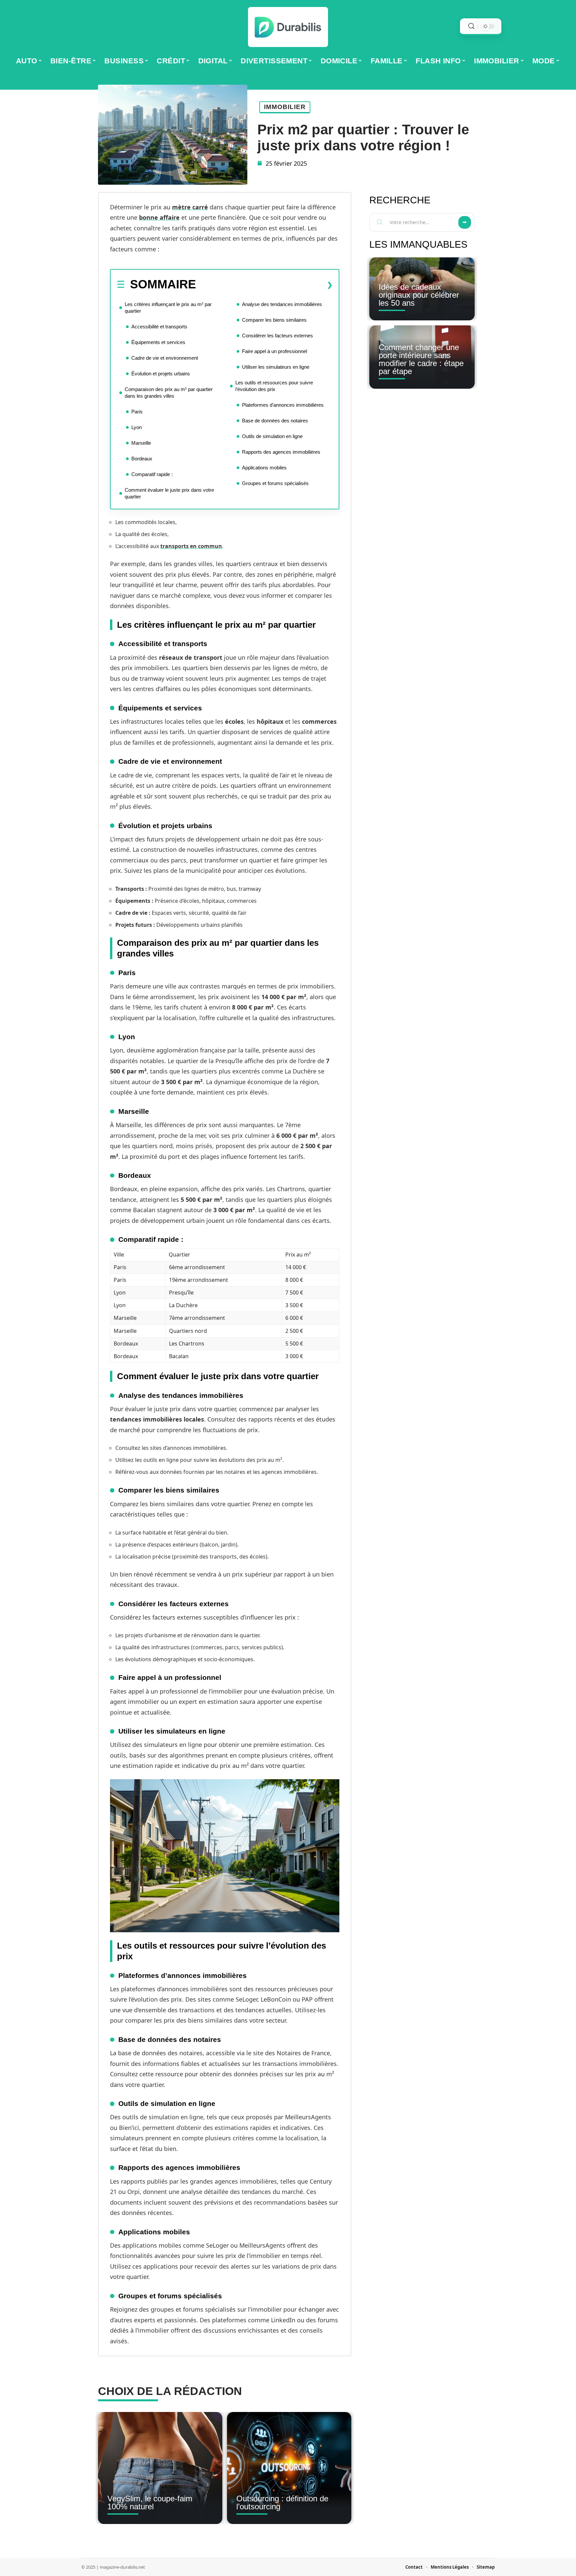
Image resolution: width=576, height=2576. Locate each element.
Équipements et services (158, 342)
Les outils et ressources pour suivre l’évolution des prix (274, 386)
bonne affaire (159, 217)
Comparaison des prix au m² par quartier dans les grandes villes (169, 393)
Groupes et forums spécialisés (275, 483)
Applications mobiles (264, 468)
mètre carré (190, 207)
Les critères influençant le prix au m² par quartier (168, 308)
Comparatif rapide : (152, 474)
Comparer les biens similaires (274, 320)
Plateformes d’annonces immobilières (283, 405)
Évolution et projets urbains (161, 374)
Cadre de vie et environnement (165, 358)
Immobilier (285, 107)
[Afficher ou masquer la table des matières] (264, 285)
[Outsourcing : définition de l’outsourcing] (289, 2468)
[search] (471, 26)
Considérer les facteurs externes (277, 336)
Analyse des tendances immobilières (282, 304)
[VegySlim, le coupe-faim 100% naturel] (160, 2468)
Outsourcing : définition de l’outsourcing (282, 2502)
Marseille (141, 443)
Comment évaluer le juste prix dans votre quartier (169, 493)
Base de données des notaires (275, 421)
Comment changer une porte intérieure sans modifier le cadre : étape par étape (421, 359)
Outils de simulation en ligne (272, 436)
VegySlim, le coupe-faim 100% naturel (150, 2502)
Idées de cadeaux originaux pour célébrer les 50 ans (419, 295)
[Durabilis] (288, 27)
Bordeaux (142, 459)
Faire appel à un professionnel (274, 351)
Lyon (136, 427)
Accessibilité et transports (159, 327)
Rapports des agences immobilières (281, 452)
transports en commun (191, 546)
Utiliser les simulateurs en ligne (276, 367)
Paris (137, 412)
